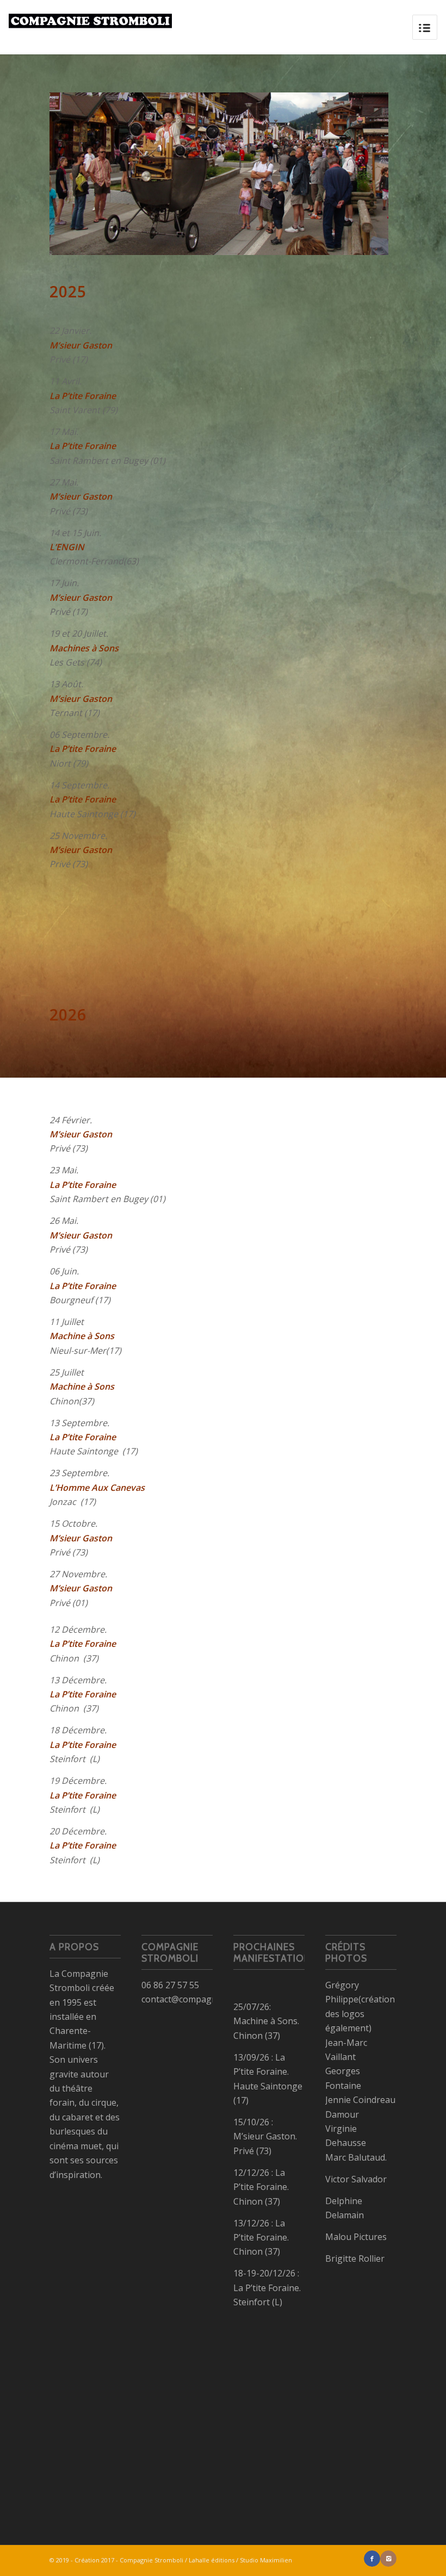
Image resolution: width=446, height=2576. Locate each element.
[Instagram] (388, 2559)
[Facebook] (372, 2559)
